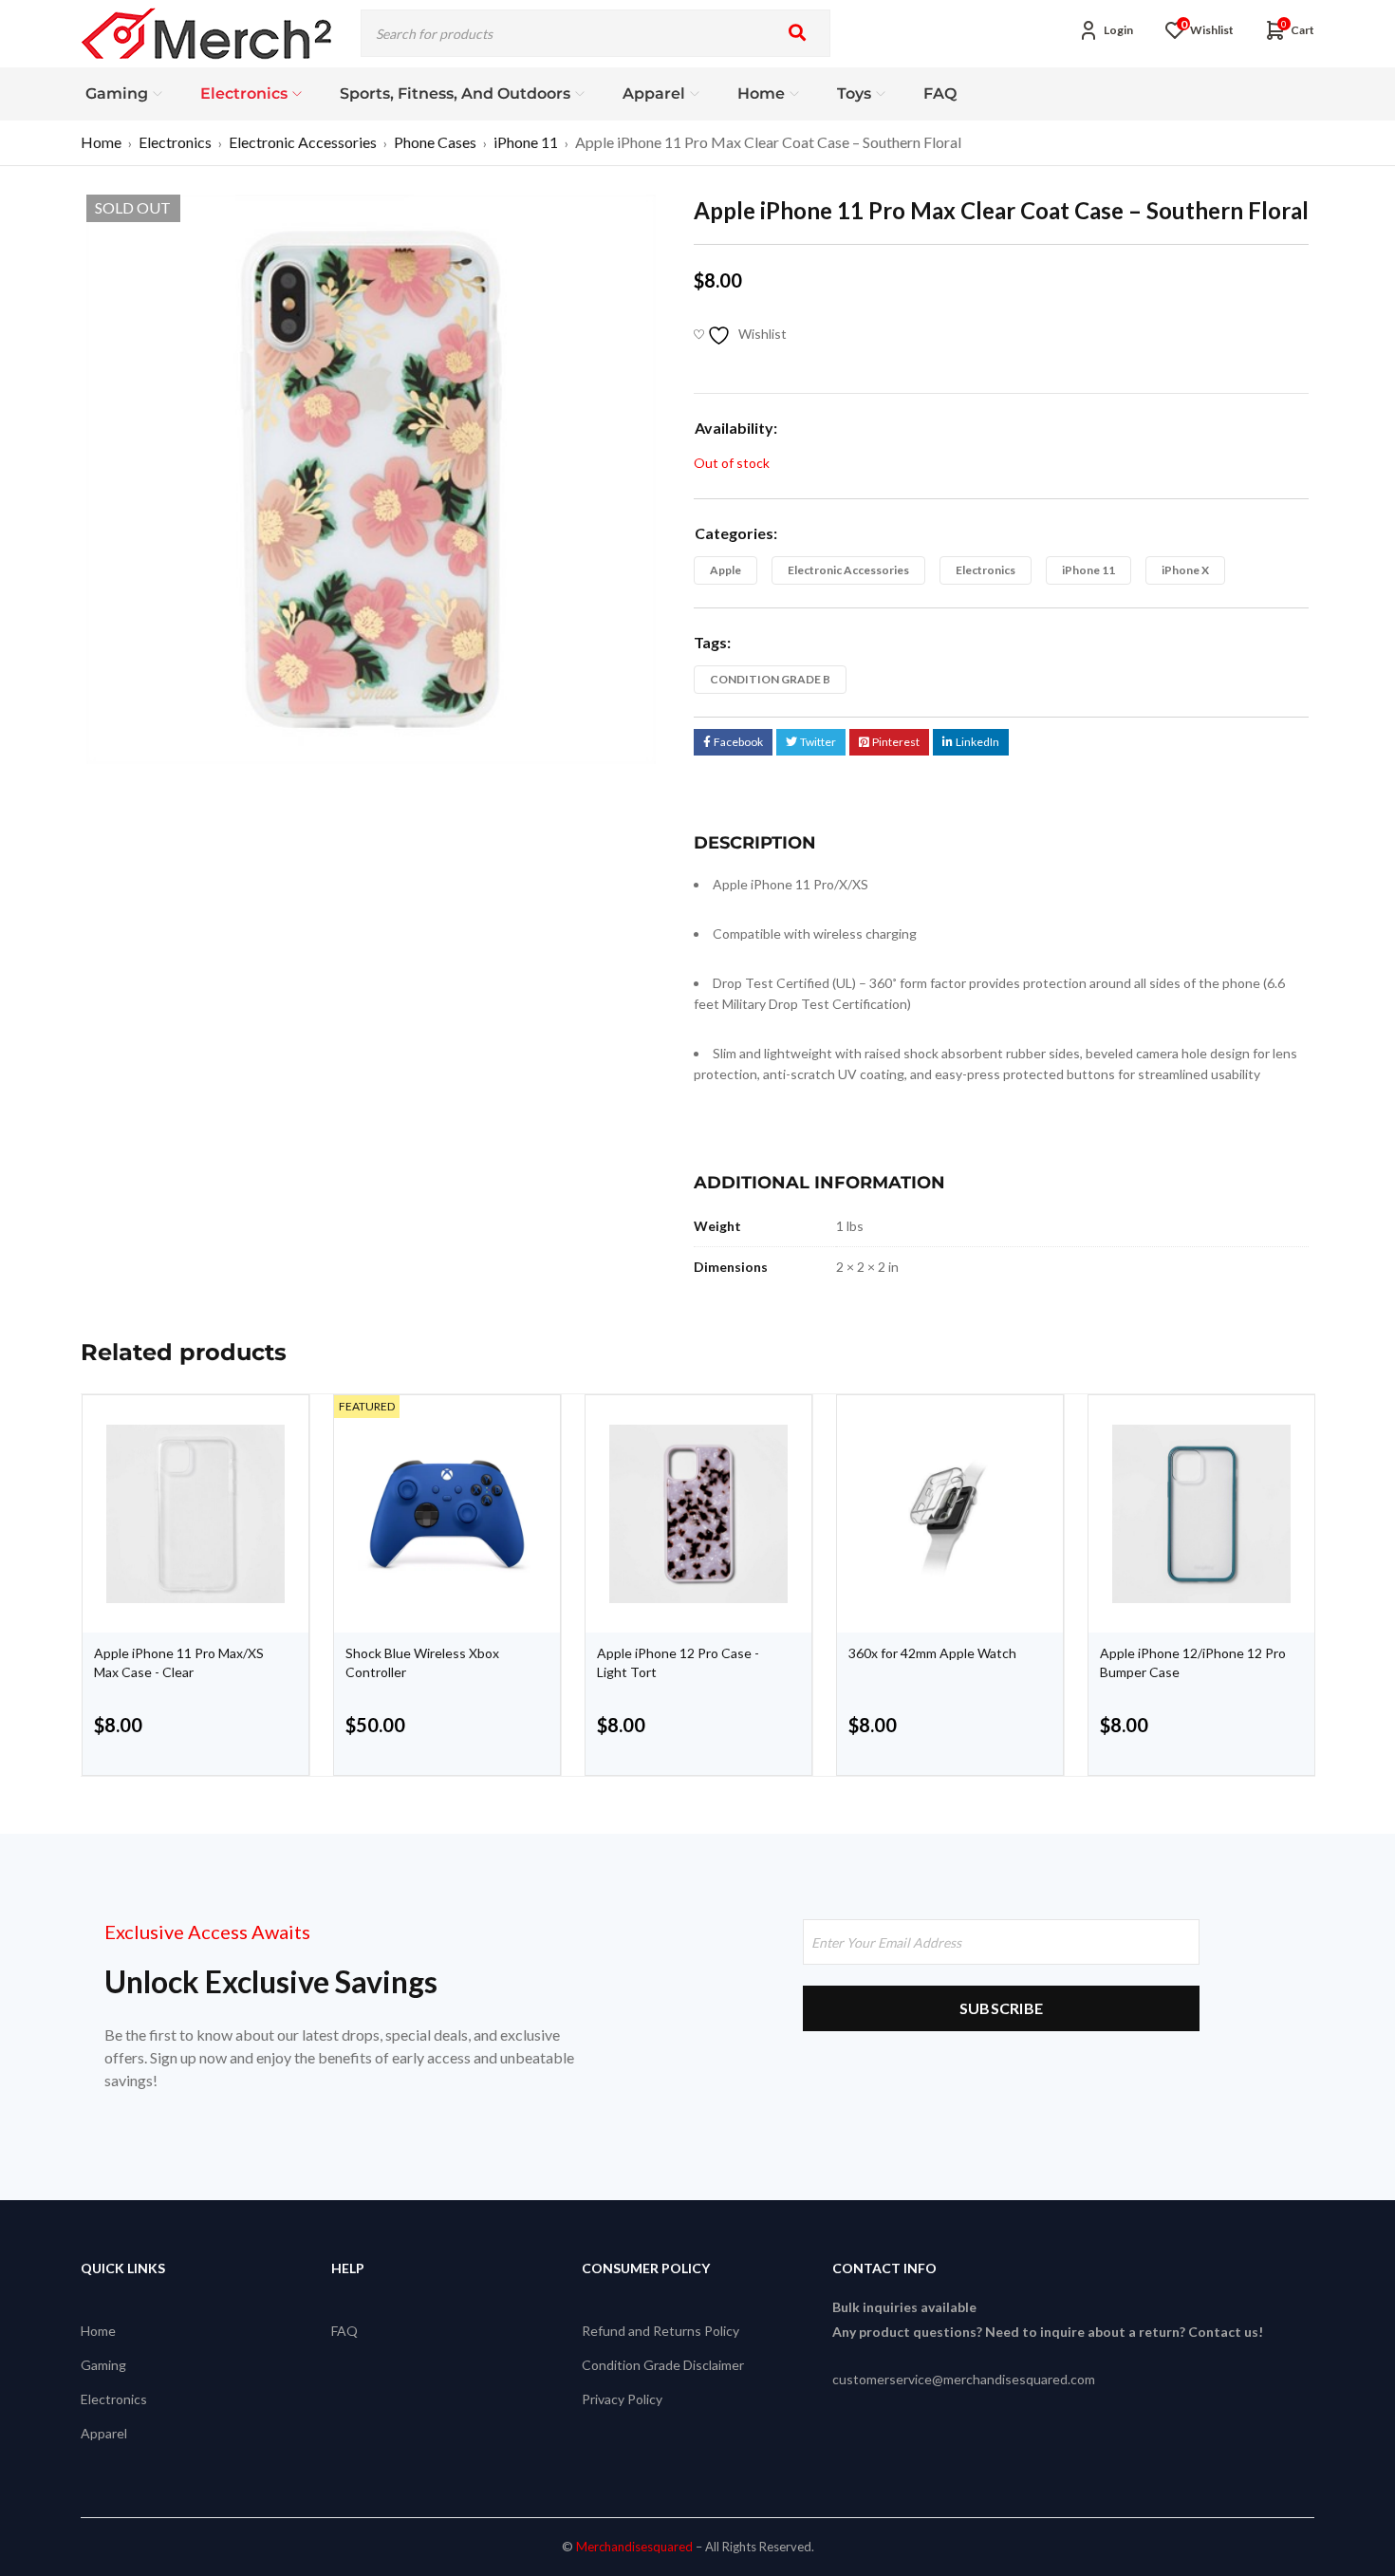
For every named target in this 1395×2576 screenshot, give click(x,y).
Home (101, 142)
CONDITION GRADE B (770, 679)
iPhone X (1185, 570)
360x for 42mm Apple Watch (932, 1653)
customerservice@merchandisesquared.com (964, 2379)
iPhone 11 (526, 142)
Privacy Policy (622, 2399)
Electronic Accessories (303, 142)
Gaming (103, 2365)
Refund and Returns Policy (660, 2331)
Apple (725, 570)
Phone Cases (435, 142)
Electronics (175, 142)
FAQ (344, 2331)
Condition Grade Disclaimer (663, 2365)
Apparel (104, 2433)
